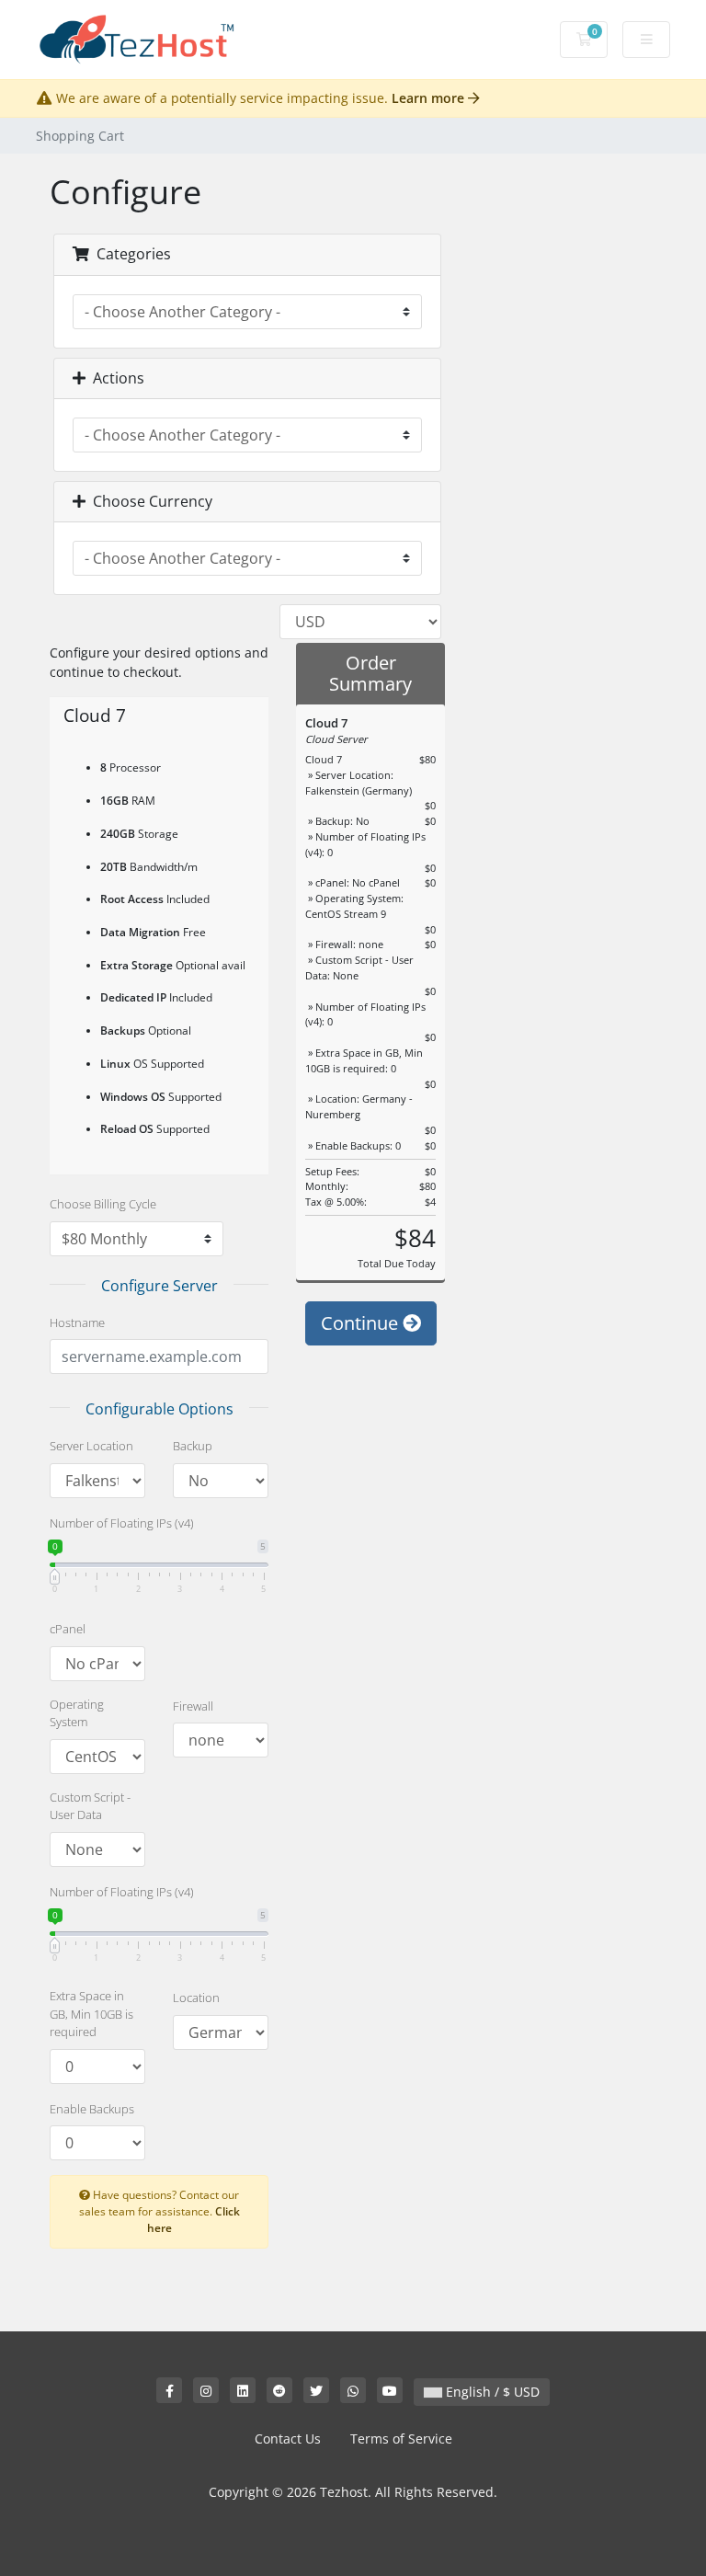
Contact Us (288, 2439)
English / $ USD (491, 2392)
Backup (193, 1446)
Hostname (77, 1322)
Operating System (77, 1713)
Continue (362, 1323)
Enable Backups (92, 2109)
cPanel (68, 1629)
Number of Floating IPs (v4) (122, 1523)
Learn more (430, 98)
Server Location (91, 1446)
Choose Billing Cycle (103, 1204)
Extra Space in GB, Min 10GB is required (91, 2014)
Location (196, 1998)
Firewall (193, 1706)
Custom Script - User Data (90, 1806)
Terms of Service (401, 2439)
